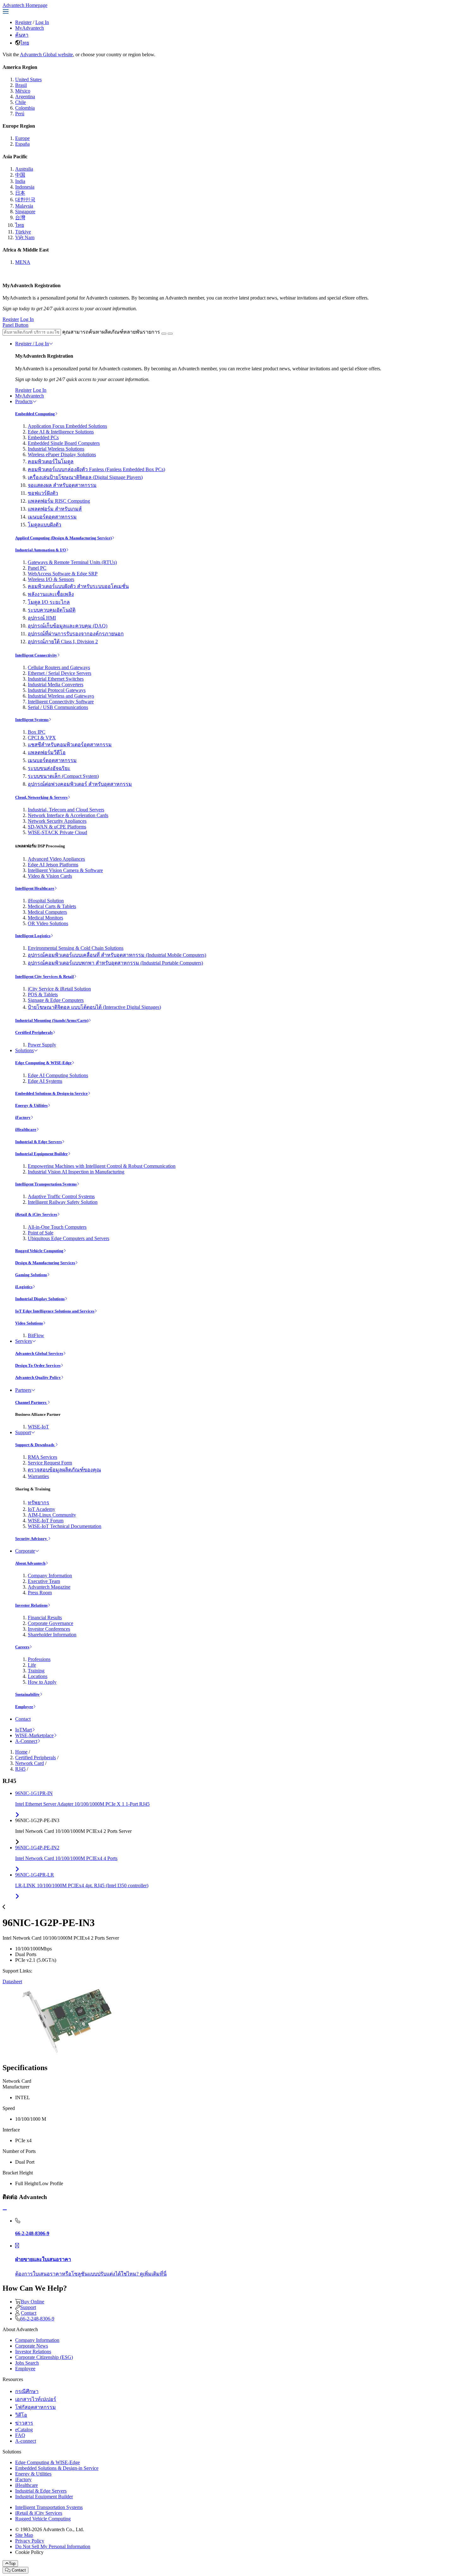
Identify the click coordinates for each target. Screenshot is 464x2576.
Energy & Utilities (31, 1105)
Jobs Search (27, 2363)
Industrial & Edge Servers (39, 1142)
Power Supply (42, 1045)
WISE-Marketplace (34, 1735)
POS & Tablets (43, 994)
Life (32, 1665)
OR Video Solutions (48, 923)
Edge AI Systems (45, 1081)
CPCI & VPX (42, 738)
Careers (22, 1647)
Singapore (25, 212)
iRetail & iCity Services (36, 1214)
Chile (21, 102)
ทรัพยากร (39, 1503)
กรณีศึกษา (27, 2391)
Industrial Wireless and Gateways (61, 696)
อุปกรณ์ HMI (42, 618)
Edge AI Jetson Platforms (53, 865)
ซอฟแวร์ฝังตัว (43, 493)
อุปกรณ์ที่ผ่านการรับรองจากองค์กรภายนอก (76, 634)
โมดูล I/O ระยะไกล (49, 602)
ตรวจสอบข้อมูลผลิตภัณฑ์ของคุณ (64, 1470)
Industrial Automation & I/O (41, 550)
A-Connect (26, 1741)
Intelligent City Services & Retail (45, 976)
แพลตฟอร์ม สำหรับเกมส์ (55, 509)
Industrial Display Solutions (40, 1299)
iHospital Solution (46, 901)
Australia (24, 169)
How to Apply (42, 1682)
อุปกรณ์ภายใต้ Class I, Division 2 (63, 642)
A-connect (26, 2441)
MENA (23, 262)
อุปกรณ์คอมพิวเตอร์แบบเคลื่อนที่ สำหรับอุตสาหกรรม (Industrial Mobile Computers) (117, 955)
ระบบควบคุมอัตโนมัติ (52, 610)
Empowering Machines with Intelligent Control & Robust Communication (102, 1166)
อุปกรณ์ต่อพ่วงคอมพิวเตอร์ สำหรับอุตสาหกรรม (80, 784)
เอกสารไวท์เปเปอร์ (36, 2399)
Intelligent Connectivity (36, 655)
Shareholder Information (52, 1635)
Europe (22, 138)
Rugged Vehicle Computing (39, 1251)
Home (21, 1752)
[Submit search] (164, 334)
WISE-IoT (38, 1427)
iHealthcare (26, 1129)
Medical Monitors (45, 918)
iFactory (23, 1117)
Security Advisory (32, 1539)
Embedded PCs (43, 437)
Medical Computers (47, 912)
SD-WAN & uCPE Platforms (57, 827)
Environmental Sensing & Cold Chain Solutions (76, 948)
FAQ (20, 2435)
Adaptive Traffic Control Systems (61, 1196)
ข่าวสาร (24, 2423)
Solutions (24, 1050)
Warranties (38, 1476)
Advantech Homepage (25, 5)
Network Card (30, 1763)
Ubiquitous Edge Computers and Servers (68, 1238)
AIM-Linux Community (52, 1515)
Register (23, 22)
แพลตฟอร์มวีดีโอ (47, 752)
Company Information (50, 1576)
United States (28, 79)
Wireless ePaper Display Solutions (62, 455)
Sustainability (27, 1694)
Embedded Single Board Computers (64, 443)
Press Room (40, 1593)
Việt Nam (25, 237)
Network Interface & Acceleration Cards (68, 815)
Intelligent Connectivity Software (61, 702)
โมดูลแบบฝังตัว (45, 525)
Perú (20, 114)
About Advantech (30, 1563)
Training (36, 1671)
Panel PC (37, 568)
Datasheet (12, 1982)
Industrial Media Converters (56, 685)
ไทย (25, 43)
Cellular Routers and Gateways (59, 667)
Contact (23, 1719)
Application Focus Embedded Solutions (67, 426)
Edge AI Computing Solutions (58, 1075)
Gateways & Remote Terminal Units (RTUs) (72, 562)
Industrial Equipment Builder (42, 1154)
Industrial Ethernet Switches (56, 679)
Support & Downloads (35, 1445)
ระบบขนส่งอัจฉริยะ (49, 768)
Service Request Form (50, 1463)
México (23, 91)
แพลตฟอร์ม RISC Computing (59, 501)
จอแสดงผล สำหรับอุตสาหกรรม (62, 485)
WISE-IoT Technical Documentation (65, 1526)
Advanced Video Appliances (56, 859)
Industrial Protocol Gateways (57, 690)
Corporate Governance (51, 1623)
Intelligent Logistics (33, 936)
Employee (24, 1707)
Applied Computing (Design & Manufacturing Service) (63, 538)
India (20, 181)
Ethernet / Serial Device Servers (59, 673)
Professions (39, 1659)
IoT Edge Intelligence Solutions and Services (55, 1311)
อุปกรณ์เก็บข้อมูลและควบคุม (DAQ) (68, 626)
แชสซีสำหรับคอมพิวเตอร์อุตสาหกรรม (70, 745)
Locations (38, 1676)
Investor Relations (31, 1605)
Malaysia (24, 206)
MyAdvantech (30, 28)
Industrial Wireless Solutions (56, 449)
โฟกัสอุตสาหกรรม (36, 2407)
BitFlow (36, 1335)
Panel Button (15, 325)
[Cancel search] (170, 334)
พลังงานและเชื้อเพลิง (51, 594)
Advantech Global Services (39, 1353)
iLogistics (24, 1287)
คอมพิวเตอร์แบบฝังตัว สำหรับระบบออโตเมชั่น (78, 586)
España (22, 144)
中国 (20, 175)
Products (24, 401)
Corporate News (32, 2346)
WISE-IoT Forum (46, 1521)
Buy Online (33, 2302)
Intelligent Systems (32, 720)
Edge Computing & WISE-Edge (43, 1063)
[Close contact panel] (5, 2210)
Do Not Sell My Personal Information (53, 2546)
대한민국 (25, 200)
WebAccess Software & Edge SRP (63, 574)
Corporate (25, 1551)
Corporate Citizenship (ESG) (44, 2357)
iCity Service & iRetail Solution (59, 989)
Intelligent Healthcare (35, 888)
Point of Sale (41, 1233)
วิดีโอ (21, 2415)
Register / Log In (32, 344)
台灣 (20, 218)
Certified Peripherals (34, 1032)
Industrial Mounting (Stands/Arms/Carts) (52, 1020)
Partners (23, 1390)
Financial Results (45, 1618)
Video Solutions (29, 1323)
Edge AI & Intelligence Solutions (61, 432)
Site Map (24, 2535)
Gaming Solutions (31, 1275)
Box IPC (37, 732)
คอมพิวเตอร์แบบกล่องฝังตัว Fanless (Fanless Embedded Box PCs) (96, 469)
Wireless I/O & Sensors (51, 579)
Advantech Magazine (49, 1587)
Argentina (25, 97)
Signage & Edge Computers (56, 1000)
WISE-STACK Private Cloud (57, 832)
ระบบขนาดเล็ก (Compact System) (63, 776)
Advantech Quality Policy (38, 1377)
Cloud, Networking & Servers (41, 797)
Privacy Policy (30, 2541)
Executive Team (44, 1581)
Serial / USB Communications (58, 707)
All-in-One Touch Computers (57, 1227)
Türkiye (23, 232)
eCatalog (24, 2430)
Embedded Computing (35, 414)
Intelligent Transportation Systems (46, 1184)
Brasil (21, 85)
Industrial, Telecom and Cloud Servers (66, 810)
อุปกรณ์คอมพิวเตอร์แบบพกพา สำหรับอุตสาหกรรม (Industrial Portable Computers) (115, 963)
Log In (42, 22)
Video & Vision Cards (50, 876)
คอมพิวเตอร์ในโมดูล (51, 461)
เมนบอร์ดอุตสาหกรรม (52, 517)
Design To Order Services (38, 1365)
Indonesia (25, 187)
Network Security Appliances (57, 821)
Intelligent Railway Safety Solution (63, 1202)
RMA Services (42, 1457)
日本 (20, 193)
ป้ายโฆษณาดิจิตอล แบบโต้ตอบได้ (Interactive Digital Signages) (94, 1007)
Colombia (25, 108)
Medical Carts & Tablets (52, 906)
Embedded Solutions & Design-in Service (51, 1093)
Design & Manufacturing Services (45, 1263)
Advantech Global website (46, 55)
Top (12, 2564)
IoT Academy (42, 1509)
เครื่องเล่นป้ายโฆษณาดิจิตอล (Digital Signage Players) (85, 477)
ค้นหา (22, 35)
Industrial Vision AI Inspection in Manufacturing (76, 1172)
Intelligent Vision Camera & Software (65, 870)
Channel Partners (31, 1402)
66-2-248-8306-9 (37, 2319)
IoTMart (24, 1730)
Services (24, 1341)
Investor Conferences (49, 1629)
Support (23, 1432)
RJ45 (20, 1769)
